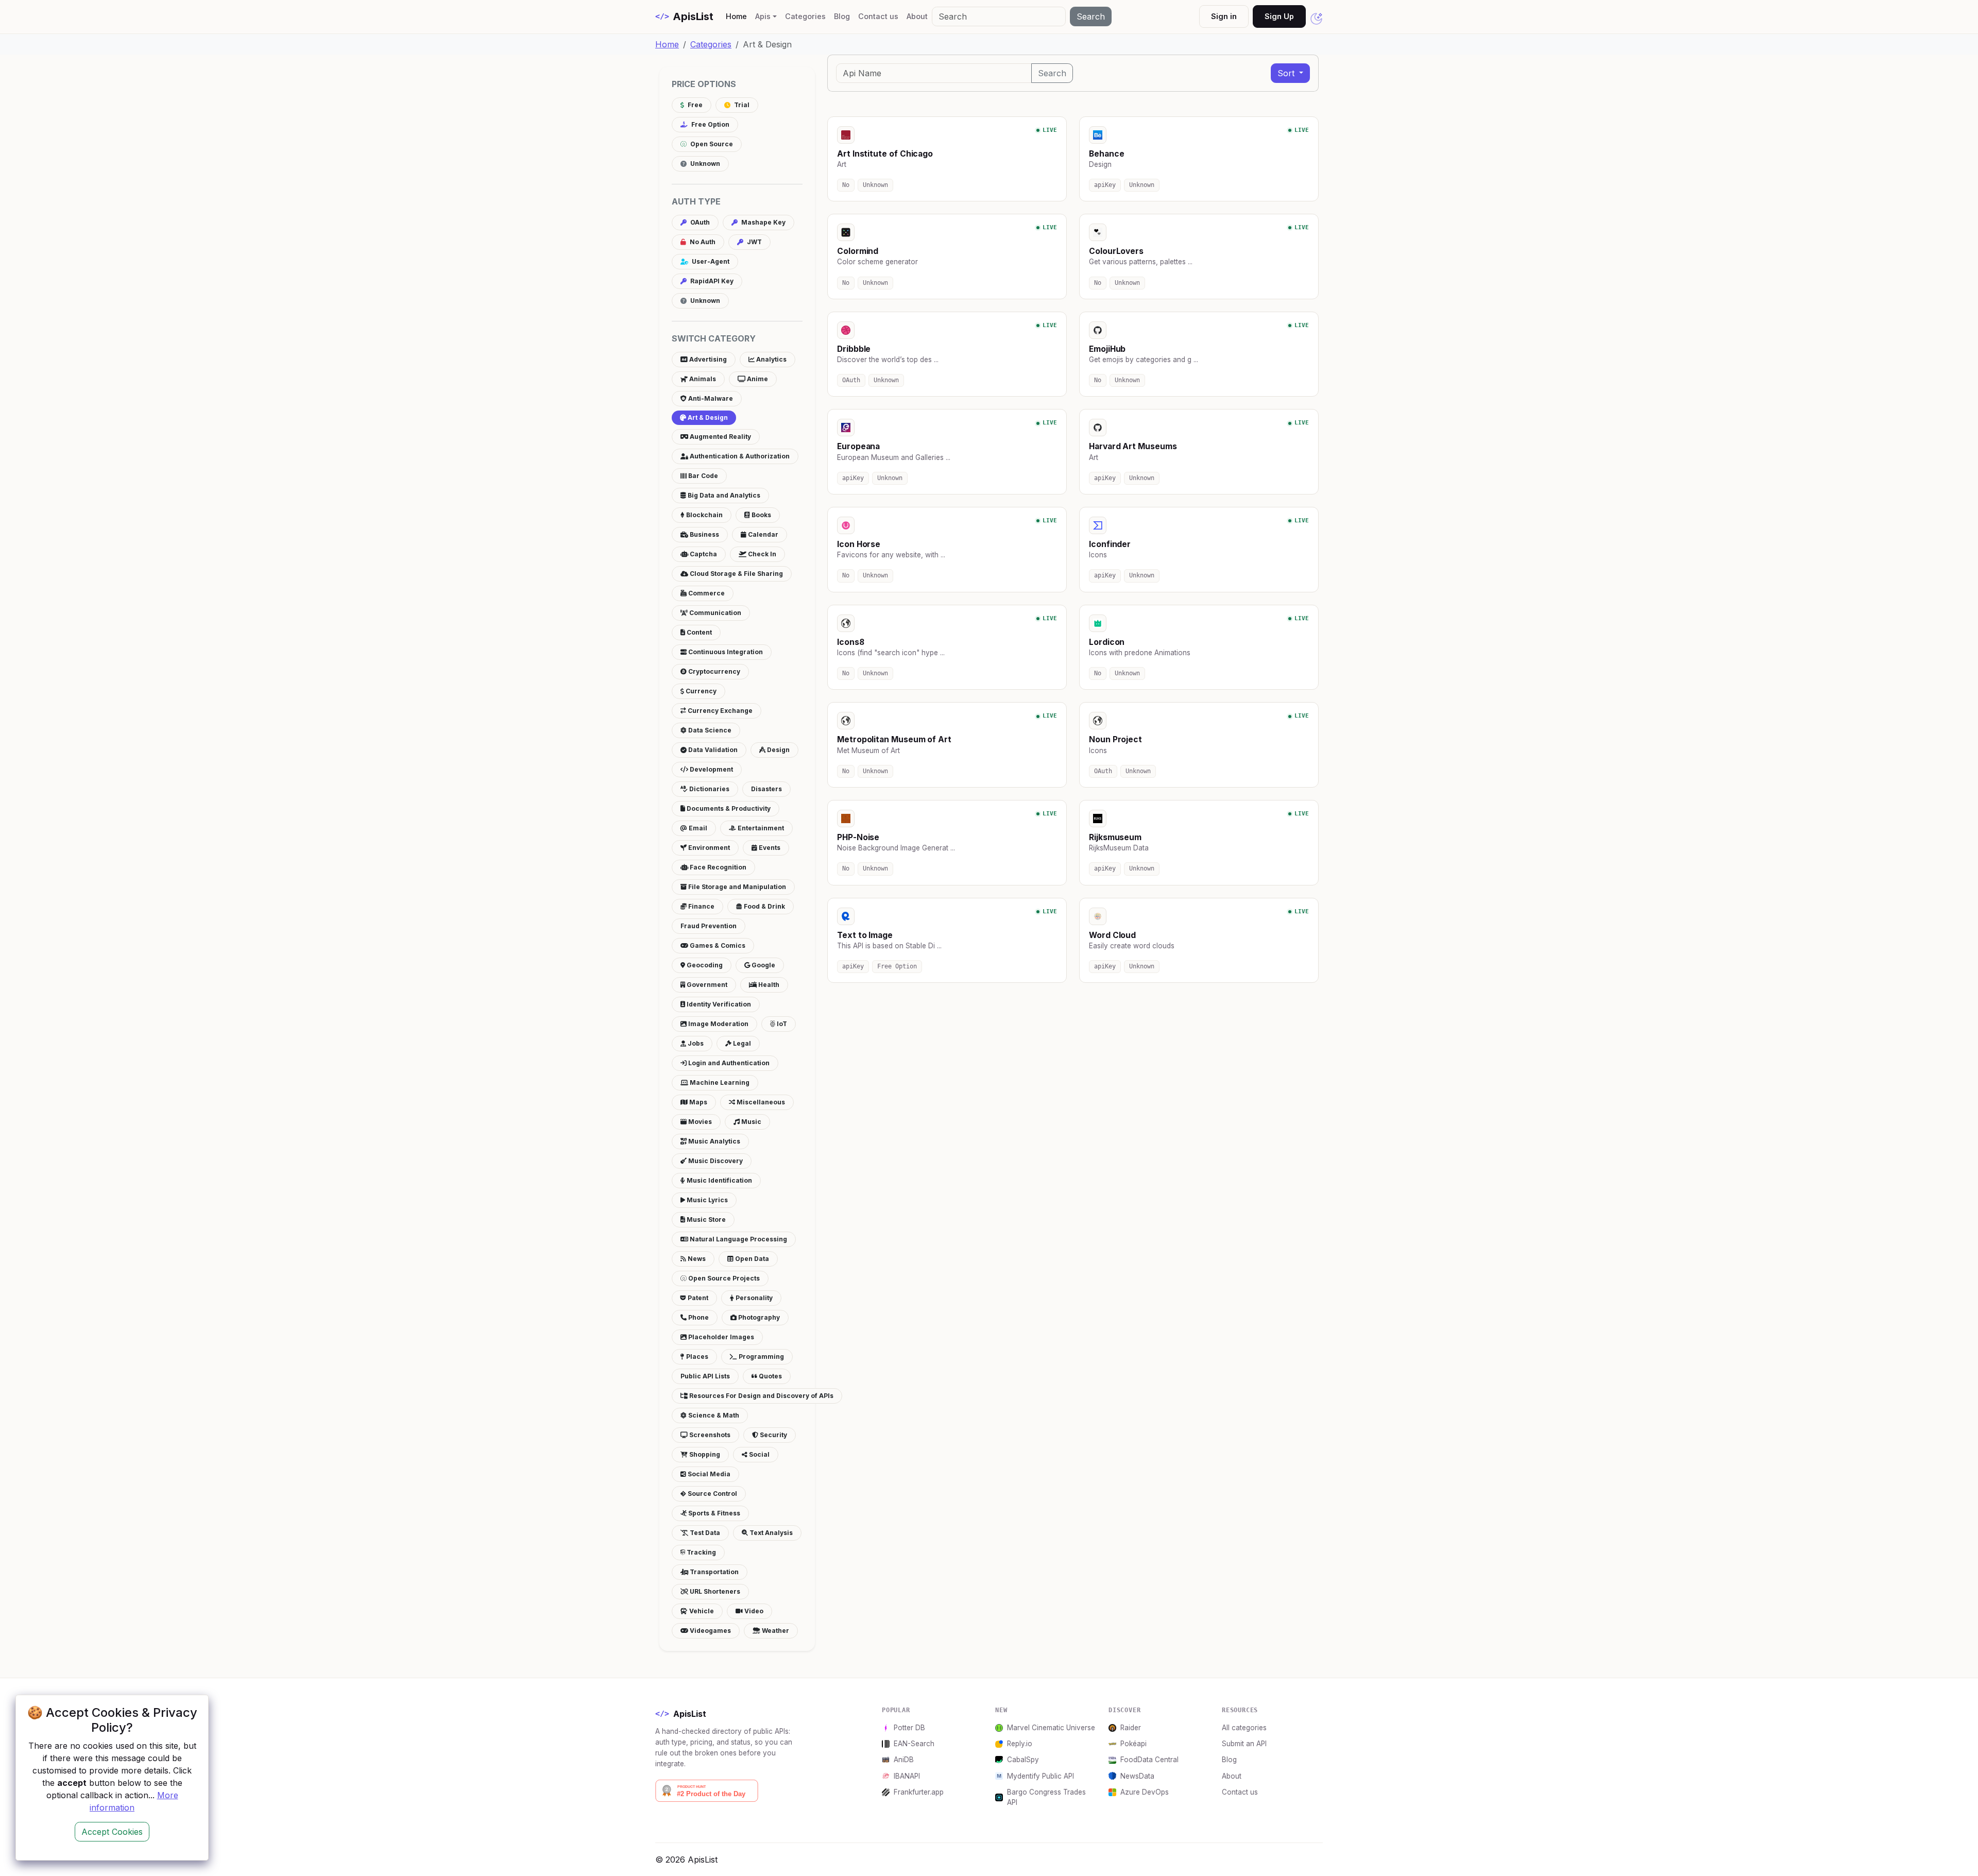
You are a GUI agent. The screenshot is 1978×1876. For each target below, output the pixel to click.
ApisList (684, 16)
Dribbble (854, 349)
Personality (753, 1298)
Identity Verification (718, 1004)
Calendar (762, 534)
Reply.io (1020, 1744)
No (846, 185)
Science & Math (713, 1415)
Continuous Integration (725, 652)
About (917, 16)
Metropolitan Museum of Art (894, 739)
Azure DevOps (1145, 1792)
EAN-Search (914, 1744)
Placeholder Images (720, 1337)
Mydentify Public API (1041, 1776)
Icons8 (851, 642)
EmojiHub (1107, 349)
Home (738, 16)
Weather (775, 1631)
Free (694, 105)
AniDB (904, 1760)
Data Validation (712, 750)
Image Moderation (718, 1024)
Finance (701, 906)
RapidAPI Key (711, 281)
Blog (842, 16)
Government (706, 985)
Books (761, 515)
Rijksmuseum (1115, 837)
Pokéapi (1133, 1744)
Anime (757, 379)
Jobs (695, 1043)
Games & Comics (717, 945)
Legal (741, 1043)
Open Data (751, 1259)
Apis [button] (763, 16)
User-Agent (710, 261)
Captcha (703, 554)
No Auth (702, 242)
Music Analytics (713, 1141)
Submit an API (1244, 1744)
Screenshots (709, 1435)
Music (751, 1122)
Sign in (1224, 16)
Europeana (858, 446)
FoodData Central (1149, 1760)
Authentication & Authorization (739, 456)
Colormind (858, 251)
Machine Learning (719, 1082)
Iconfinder (1110, 544)
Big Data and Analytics (723, 495)
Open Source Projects (723, 1278)
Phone (698, 1317)
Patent (697, 1298)
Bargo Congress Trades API (1046, 1797)
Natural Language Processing (738, 1239)
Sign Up (1279, 16)
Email (697, 828)
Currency (700, 691)
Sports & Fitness (713, 1513)
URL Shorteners (714, 1591)
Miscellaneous (760, 1102)
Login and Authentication (728, 1063)
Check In (761, 554)
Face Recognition (717, 867)
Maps (697, 1102)
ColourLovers (1116, 251)
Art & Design (707, 417)
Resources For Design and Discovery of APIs (761, 1396)
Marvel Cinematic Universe (1051, 1728)
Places (696, 1357)
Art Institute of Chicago (885, 154)
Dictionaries (709, 789)
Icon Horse (859, 544)
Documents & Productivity (728, 808)
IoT (781, 1024)
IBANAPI (907, 1776)
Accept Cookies (112, 1832)
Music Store (705, 1220)
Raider (1131, 1728)
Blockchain (704, 515)
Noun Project (1115, 739)
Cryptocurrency (713, 671)
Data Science (709, 730)
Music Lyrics (706, 1200)
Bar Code (702, 476)
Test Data (704, 1533)
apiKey (1105, 185)
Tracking (701, 1552)
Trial (741, 105)
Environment (708, 848)
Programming (761, 1357)
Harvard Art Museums (1133, 446)
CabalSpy (1023, 1760)
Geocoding (704, 965)
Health (768, 985)
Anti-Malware (710, 398)
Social (758, 1454)
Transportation (713, 1572)
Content (698, 632)
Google (763, 965)
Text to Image (865, 935)
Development (711, 769)
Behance (1106, 154)
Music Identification (719, 1180)
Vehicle (701, 1611)
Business (704, 534)
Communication (714, 613)
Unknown (704, 164)
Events (769, 848)
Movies (699, 1122)
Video (753, 1611)
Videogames (710, 1631)
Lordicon (1107, 642)
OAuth (699, 222)
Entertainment (760, 828)
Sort (1287, 73)
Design (778, 750)
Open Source (711, 144)
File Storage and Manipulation (736, 887)
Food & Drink (764, 906)
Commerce (706, 593)
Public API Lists (705, 1376)
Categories (805, 16)
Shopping (704, 1454)
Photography (758, 1317)
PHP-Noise (858, 837)
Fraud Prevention (709, 926)
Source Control (712, 1494)
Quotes (770, 1376)
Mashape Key (763, 222)
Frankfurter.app (919, 1792)
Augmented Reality (720, 437)
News (696, 1259)
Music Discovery (715, 1161)
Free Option (710, 124)
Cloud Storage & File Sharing (736, 574)
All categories (1244, 1728)
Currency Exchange (719, 711)
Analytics (771, 359)
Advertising (707, 359)
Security (773, 1435)
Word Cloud (1112, 935)
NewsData (1137, 1776)
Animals (702, 379)
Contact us (878, 16)
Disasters (766, 789)
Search (1091, 16)
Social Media (708, 1474)
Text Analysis (770, 1533)
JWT (754, 242)
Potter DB (909, 1728)
